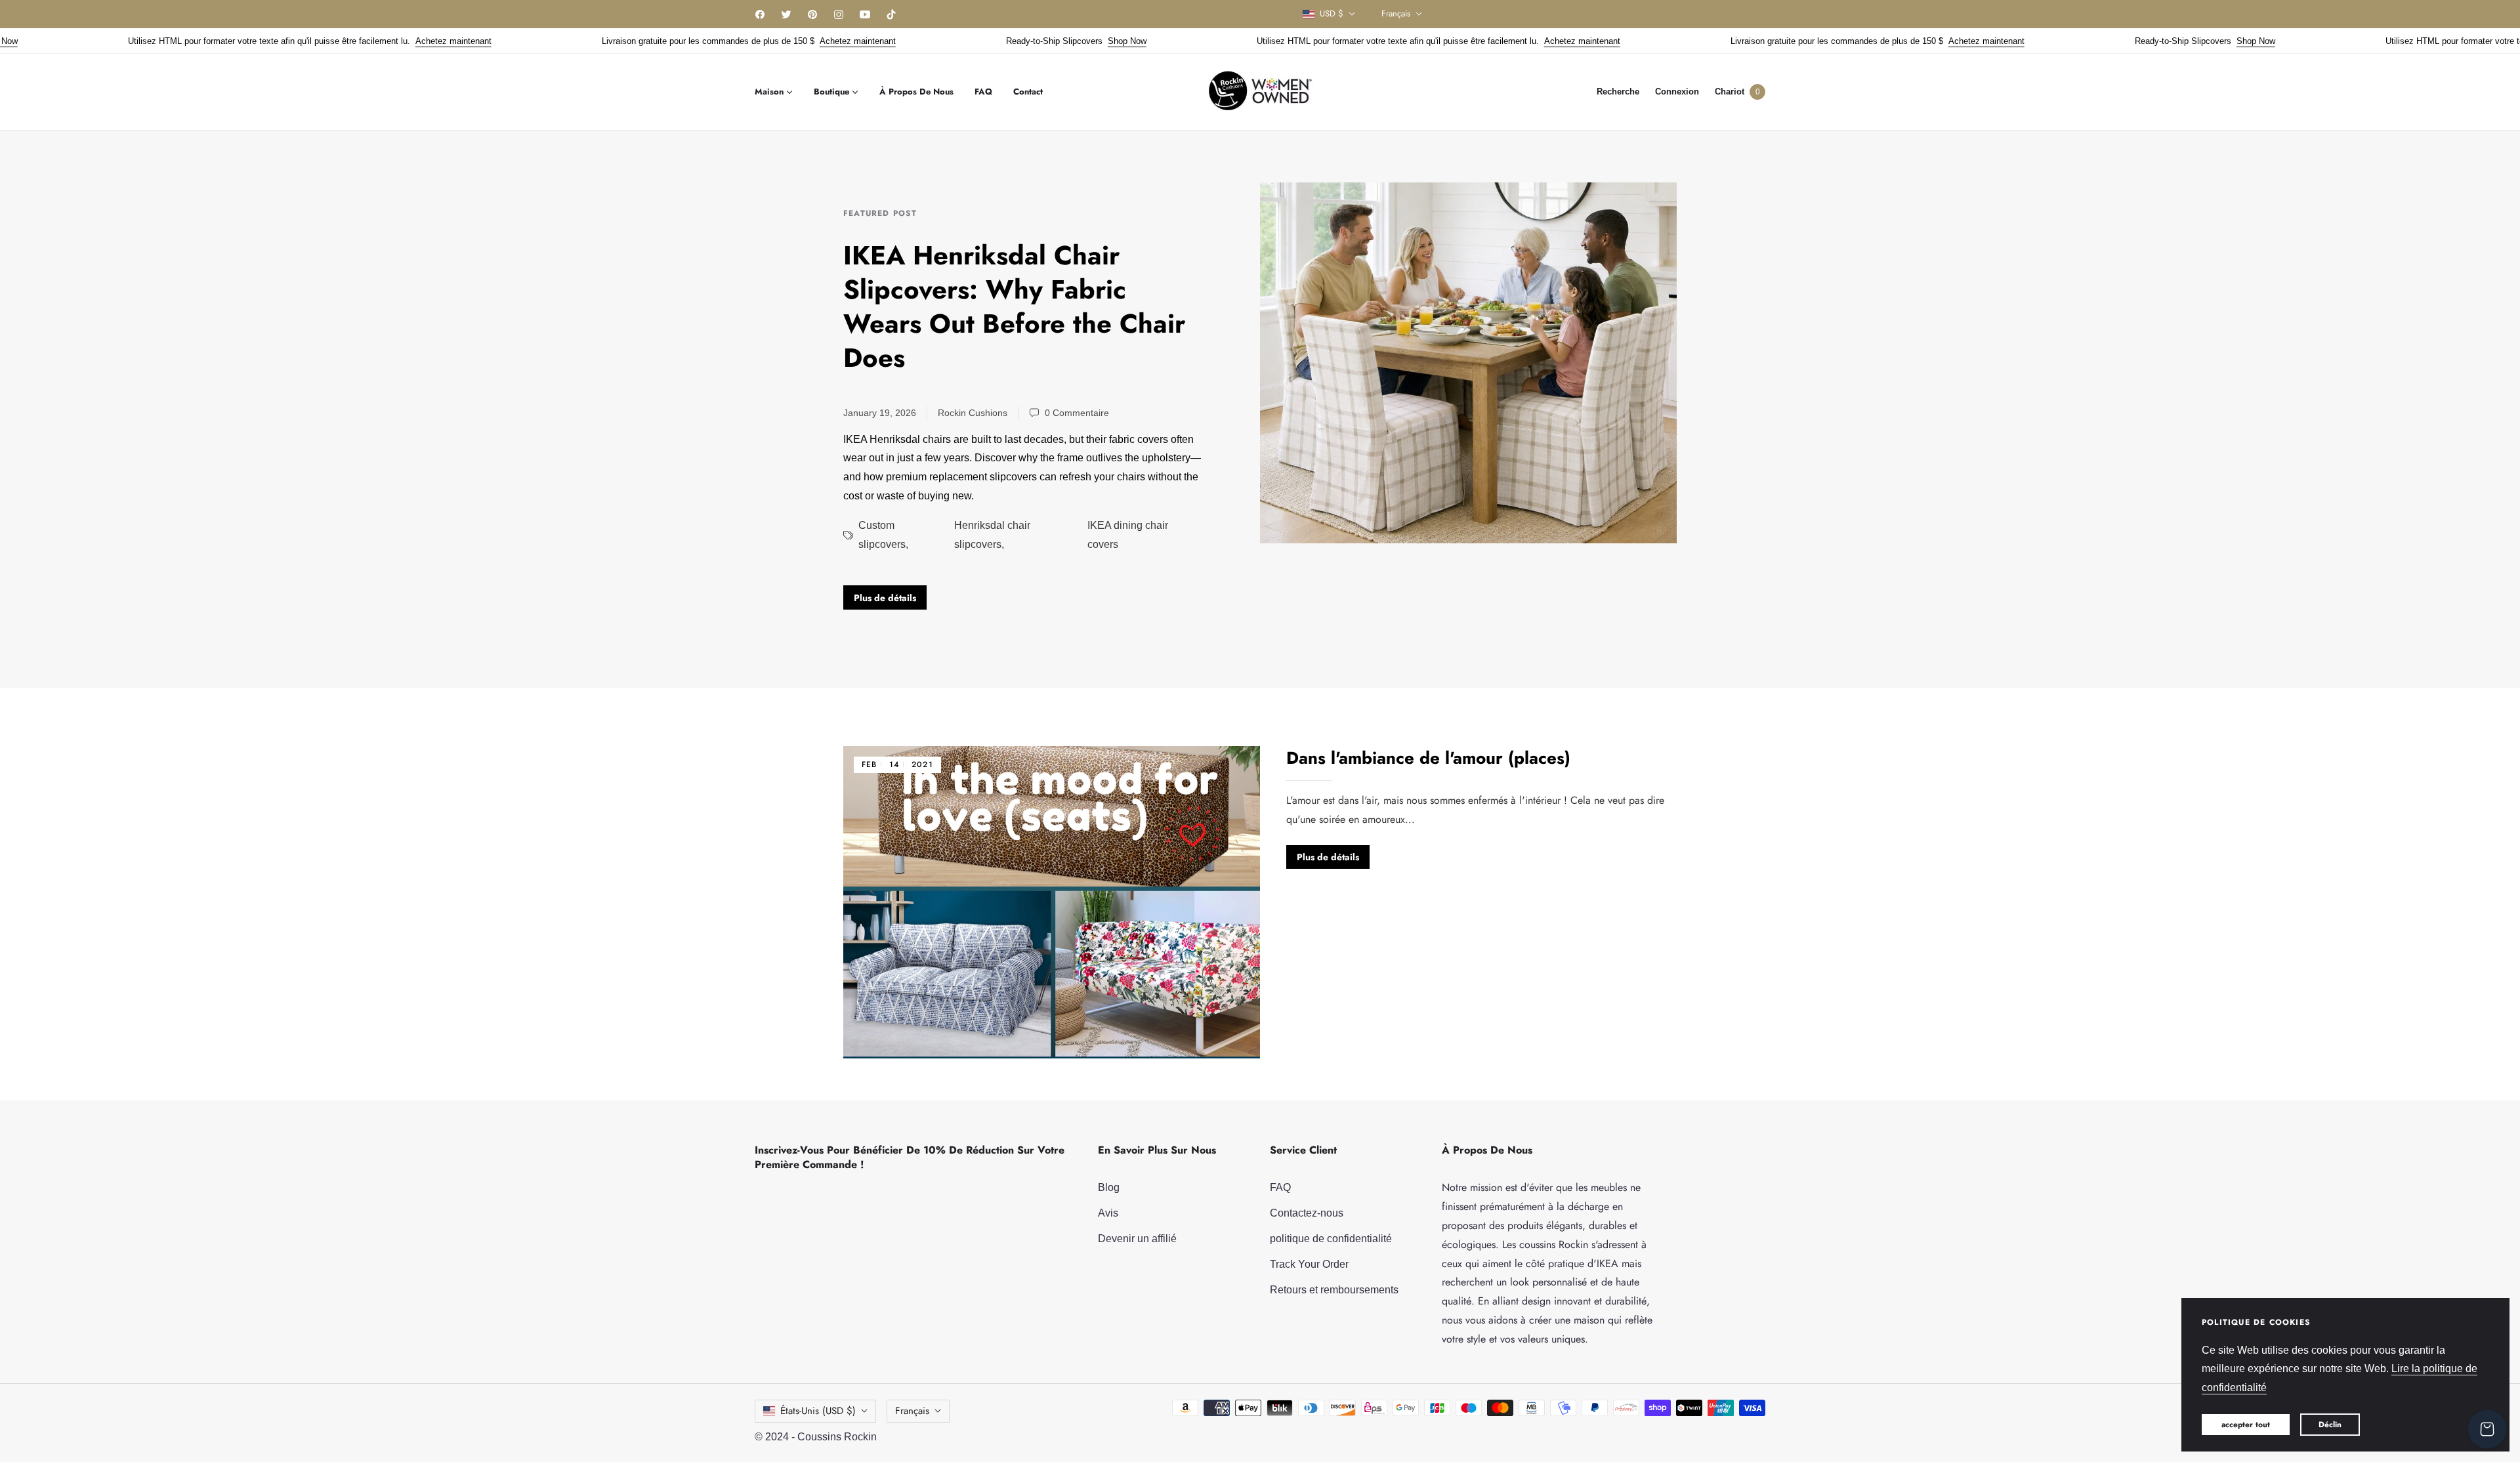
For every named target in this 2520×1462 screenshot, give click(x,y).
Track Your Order (1309, 1264)
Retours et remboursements (1334, 1290)
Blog (1109, 1187)
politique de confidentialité (1331, 1239)
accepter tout (2246, 1425)
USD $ (1332, 14)
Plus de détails (885, 598)
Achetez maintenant (385, 41)
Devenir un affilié (1137, 1239)
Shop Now (1058, 41)
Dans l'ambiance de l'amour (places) (1428, 758)
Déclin (2330, 1425)
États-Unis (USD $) (818, 1411)
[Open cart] (2487, 1429)
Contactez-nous (1307, 1213)
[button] (1618, 92)
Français (1396, 14)
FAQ (1280, 1187)
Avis (1108, 1213)
